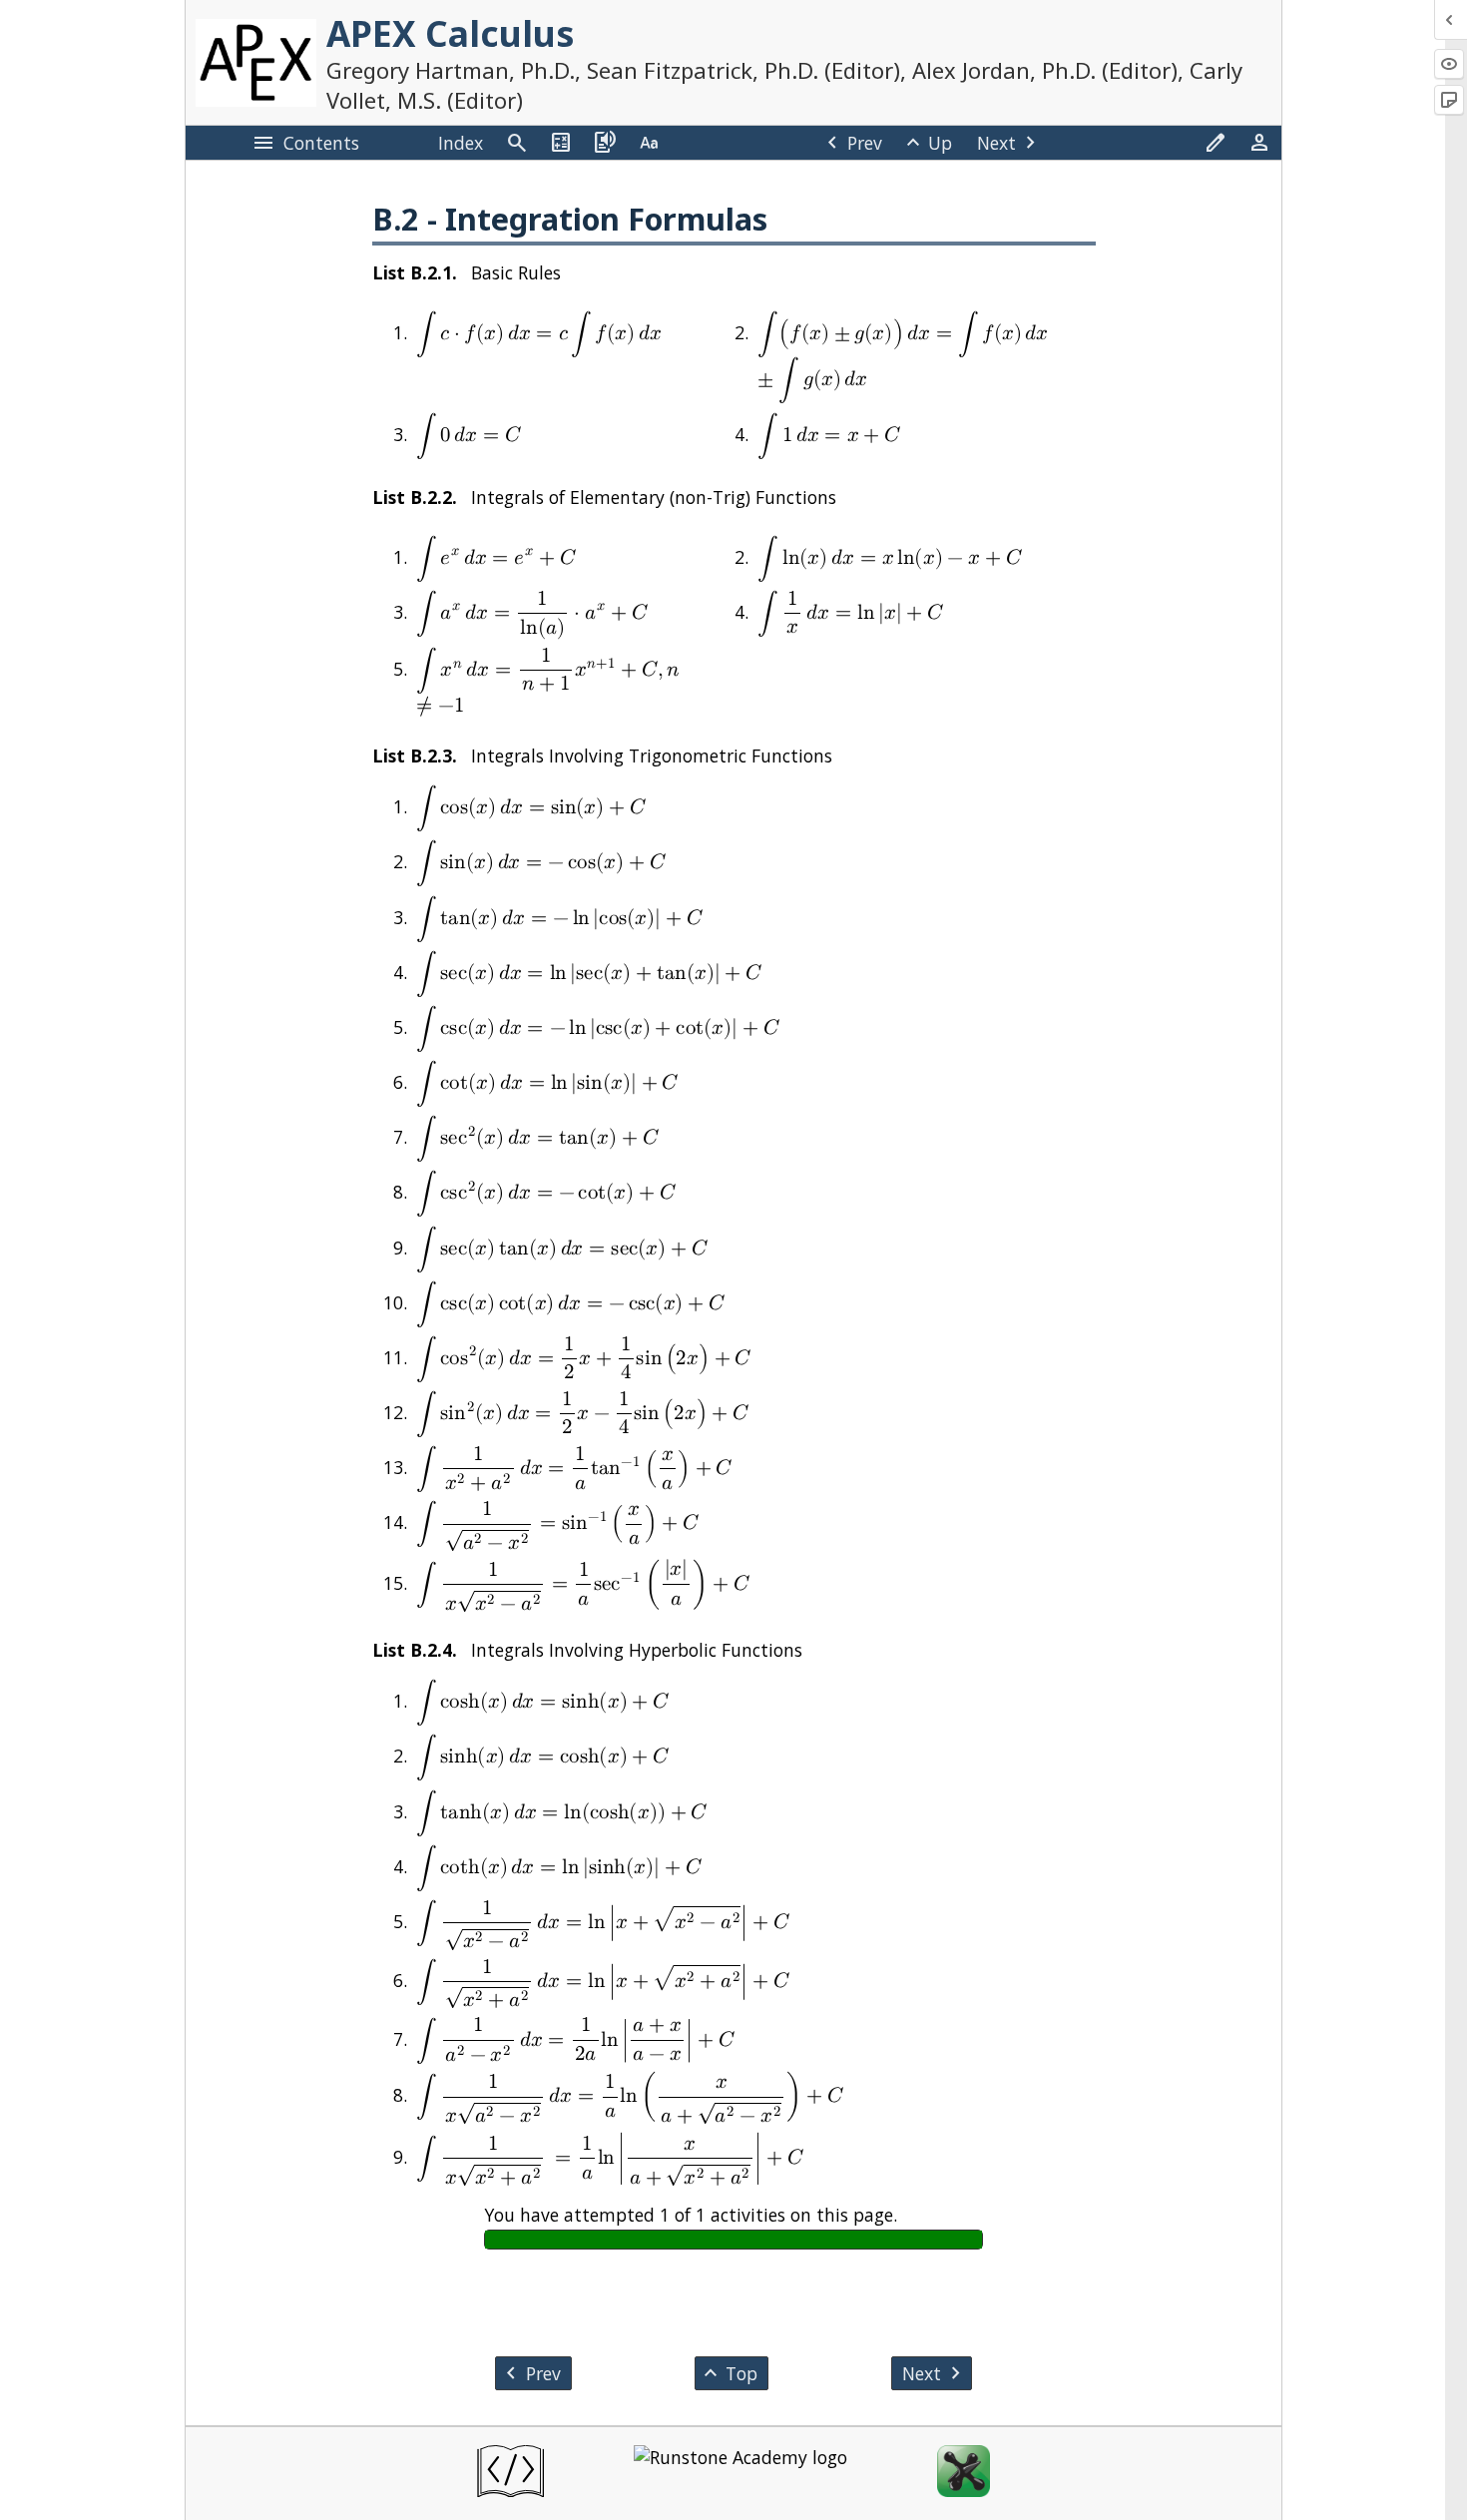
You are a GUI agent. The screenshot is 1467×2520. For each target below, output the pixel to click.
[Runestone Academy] (740, 2474)
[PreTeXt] (510, 2474)
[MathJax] (964, 2474)
